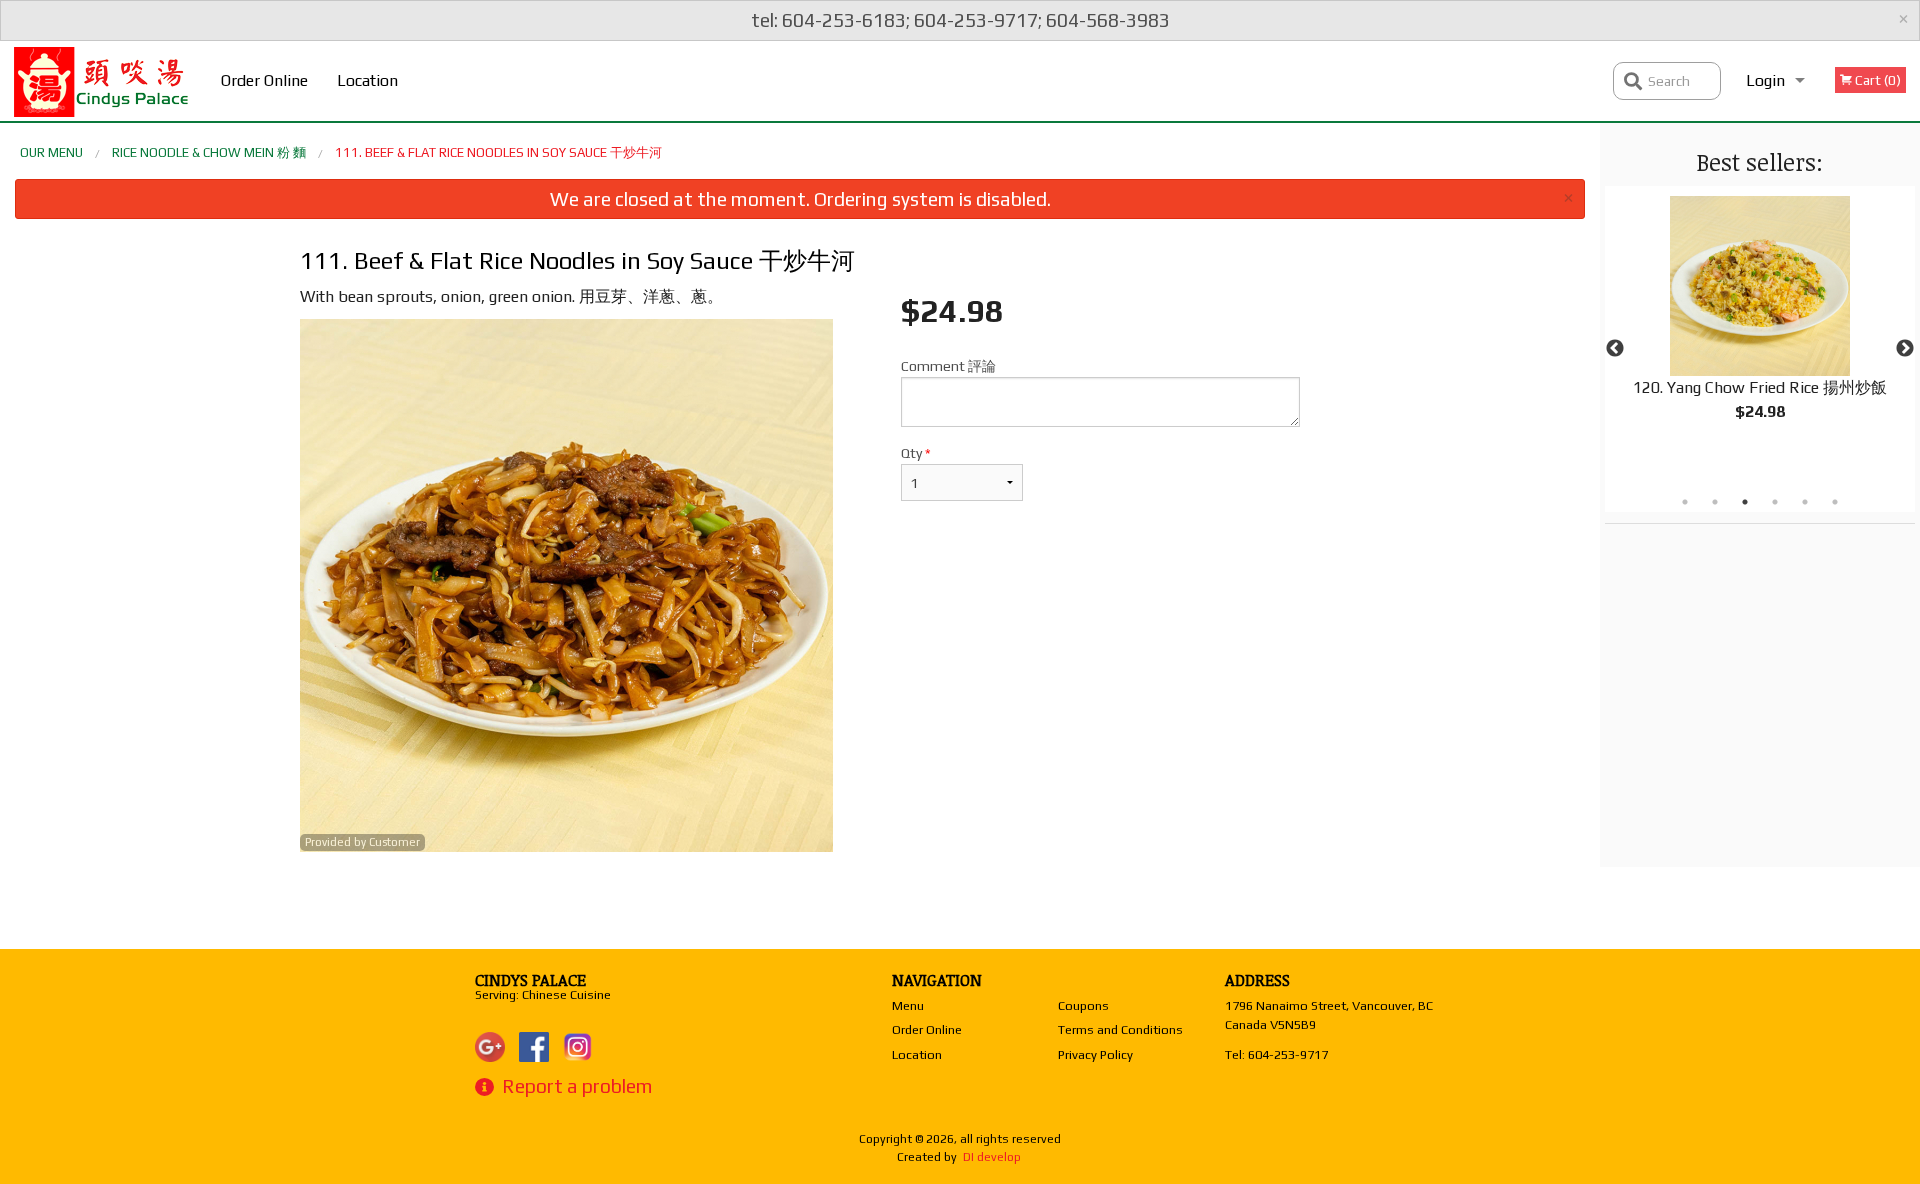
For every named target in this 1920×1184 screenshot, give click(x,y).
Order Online (264, 80)
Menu (908, 1005)
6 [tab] (1835, 502)
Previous (1615, 349)
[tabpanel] (1760, 325)
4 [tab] (1775, 502)
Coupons (1083, 1005)
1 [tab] (1685, 502)
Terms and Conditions (1120, 1029)
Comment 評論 (948, 366)
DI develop (992, 1157)
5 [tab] (1805, 502)
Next (1905, 349)
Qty (916, 453)
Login (1765, 80)
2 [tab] (1715, 502)
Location (367, 80)
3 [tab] (1745, 502)
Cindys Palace (530, 980)
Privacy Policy (1095, 1054)
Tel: (1276, 1054)
